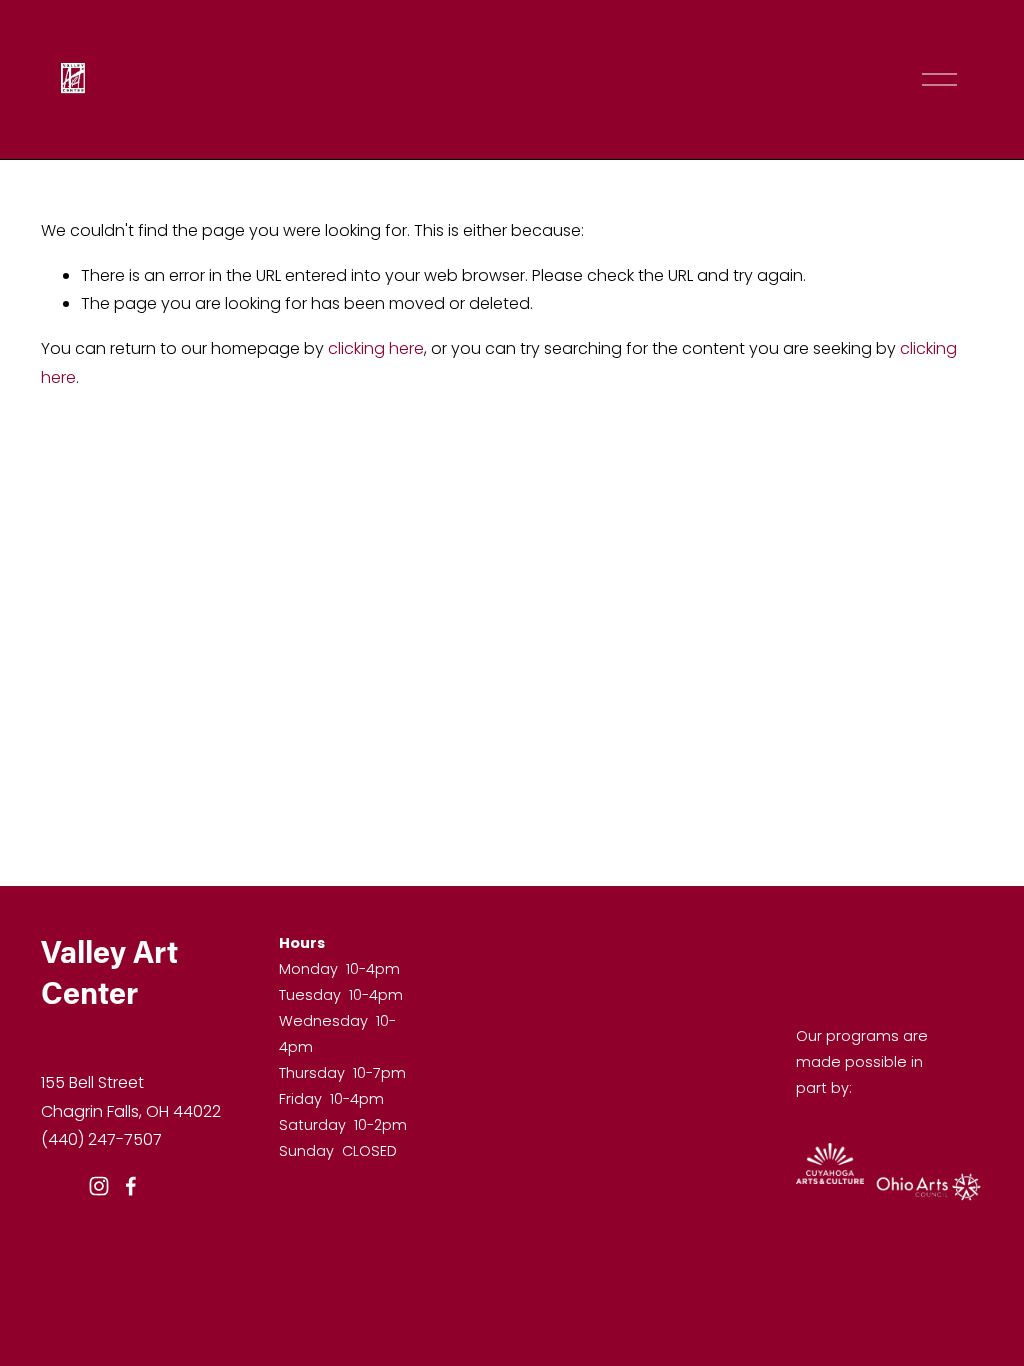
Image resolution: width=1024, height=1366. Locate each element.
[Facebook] (131, 1186)
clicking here (376, 348)
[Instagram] (99, 1186)
